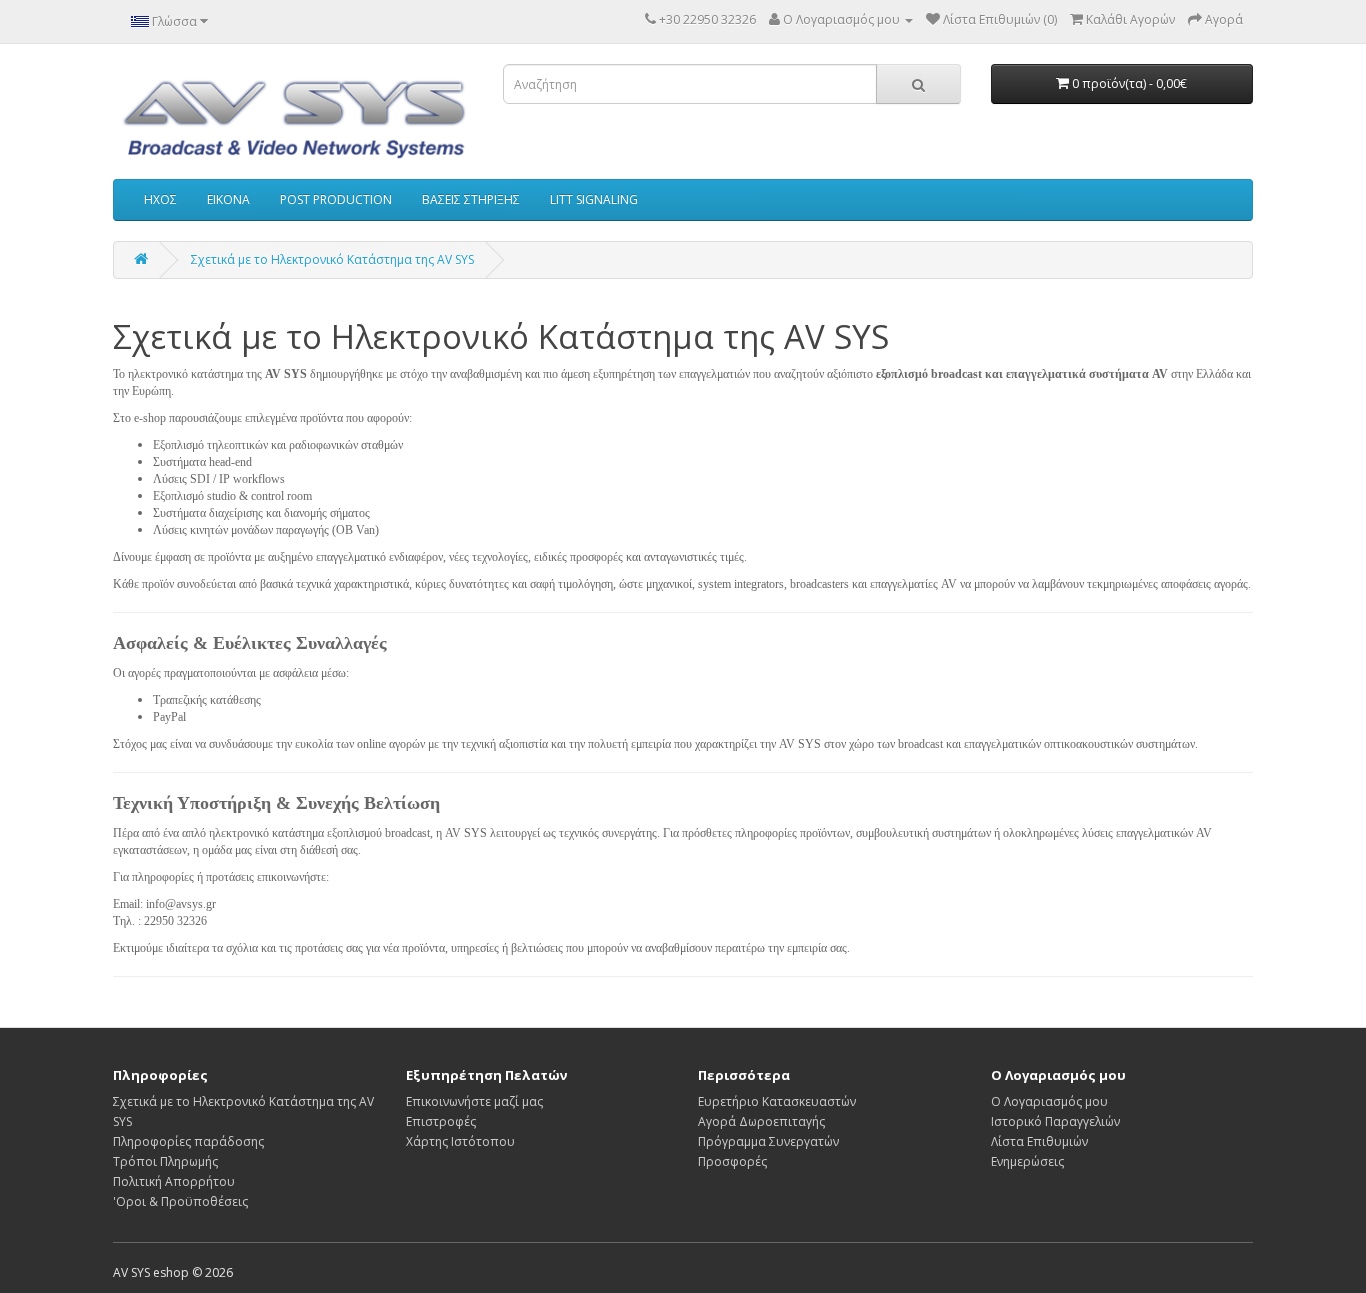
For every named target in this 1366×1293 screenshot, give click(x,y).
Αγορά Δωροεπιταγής (761, 1121)
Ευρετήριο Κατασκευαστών (777, 1101)
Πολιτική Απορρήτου (174, 1181)
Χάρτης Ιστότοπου (460, 1141)
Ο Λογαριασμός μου (1049, 1101)
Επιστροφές (441, 1121)
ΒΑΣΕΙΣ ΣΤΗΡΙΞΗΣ (471, 199)
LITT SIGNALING (594, 199)
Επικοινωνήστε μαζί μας (474, 1101)
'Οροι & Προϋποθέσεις (180, 1201)
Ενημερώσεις (1027, 1161)
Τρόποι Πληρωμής (165, 1161)
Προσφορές (732, 1161)
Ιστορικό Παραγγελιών (1055, 1121)
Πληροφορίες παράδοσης (188, 1141)
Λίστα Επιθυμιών (1039, 1141)
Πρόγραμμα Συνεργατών (768, 1141)
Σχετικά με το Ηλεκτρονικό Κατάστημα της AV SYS (332, 259)
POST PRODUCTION (336, 199)
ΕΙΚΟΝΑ (228, 199)
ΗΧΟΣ (160, 199)
